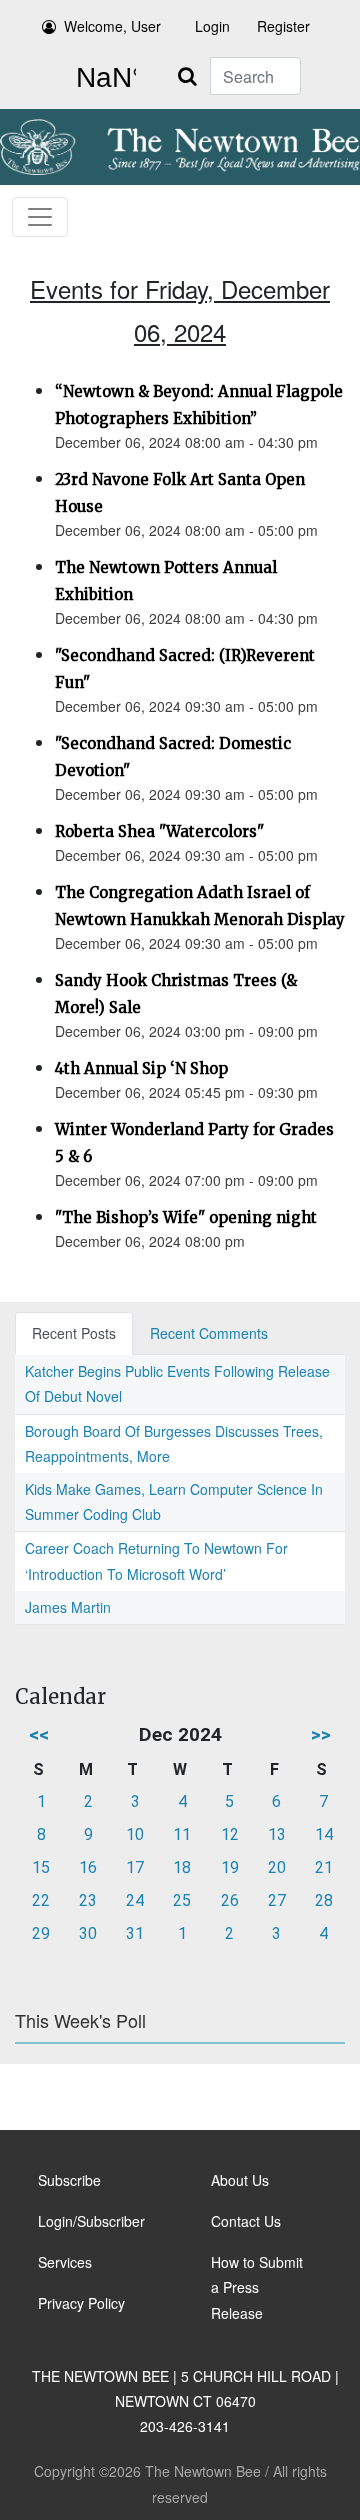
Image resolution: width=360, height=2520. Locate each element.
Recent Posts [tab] (74, 1333)
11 (182, 1834)
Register (283, 26)
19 (230, 1867)
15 (41, 1867)
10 (135, 1834)
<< (39, 1734)
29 (41, 1933)
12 (230, 1834)
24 (135, 1900)
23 (88, 1900)
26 (230, 1900)
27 (277, 1900)
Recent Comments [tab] (209, 1333)
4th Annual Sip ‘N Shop (141, 1068)
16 (88, 1867)
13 (277, 1834)
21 (324, 1867)
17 (135, 1867)
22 (41, 1900)
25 (182, 1900)
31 (135, 1933)
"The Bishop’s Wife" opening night (186, 1217)
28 (324, 1900)
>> (321, 1734)
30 (88, 1933)
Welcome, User (112, 26)
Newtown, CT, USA (102, 78)
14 (324, 1834)
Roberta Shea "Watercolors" (159, 831)
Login (212, 26)
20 (277, 1867)
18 (182, 1867)
